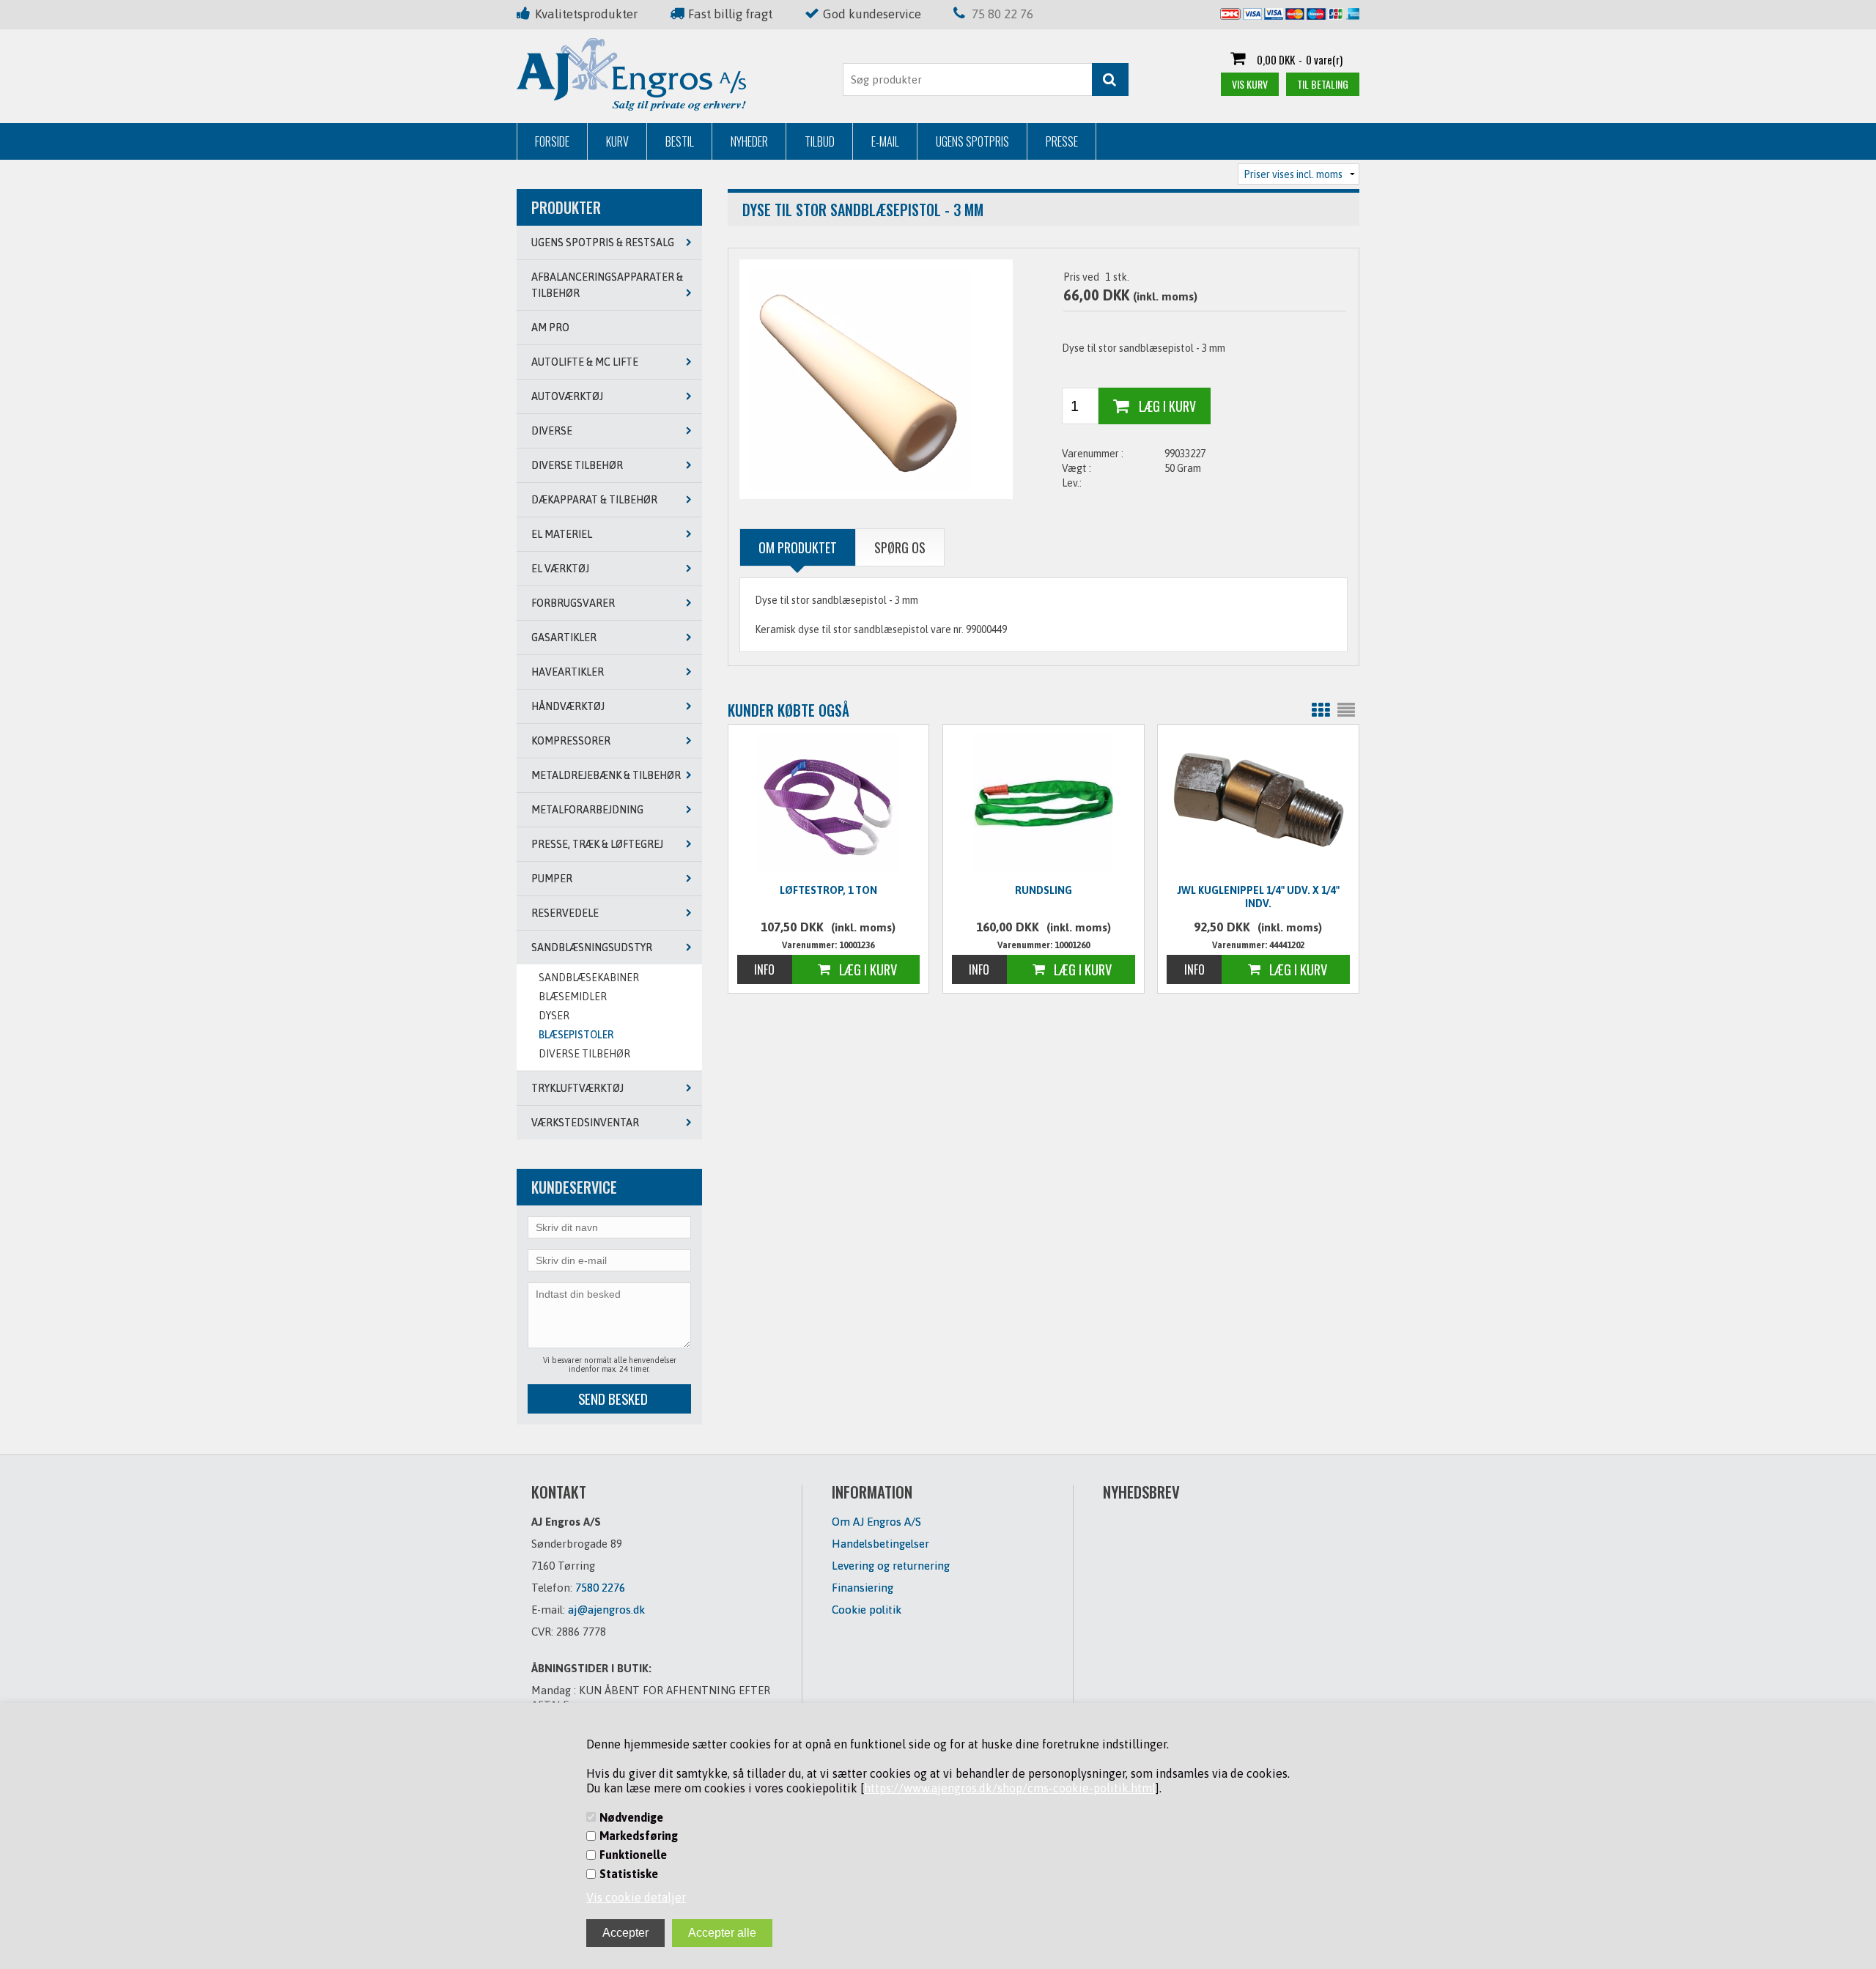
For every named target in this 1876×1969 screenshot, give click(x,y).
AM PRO (550, 328)
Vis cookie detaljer (636, 1897)
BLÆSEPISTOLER (576, 1035)
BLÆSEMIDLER (573, 997)
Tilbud (820, 141)
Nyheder (749, 141)
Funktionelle (633, 1855)
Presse (1062, 141)
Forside (552, 141)
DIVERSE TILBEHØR (584, 1054)
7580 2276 (600, 1588)
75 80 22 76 (1002, 14)
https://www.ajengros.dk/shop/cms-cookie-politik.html (1010, 1788)
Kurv (617, 141)
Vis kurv (1250, 84)
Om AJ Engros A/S (876, 1522)
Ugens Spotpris (972, 141)
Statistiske (629, 1874)
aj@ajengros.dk (606, 1610)
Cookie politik (867, 1610)
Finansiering (863, 1588)
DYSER (554, 1016)
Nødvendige (631, 1817)
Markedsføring (639, 1836)
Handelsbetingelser (880, 1544)
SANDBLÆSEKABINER (589, 978)
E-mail (885, 141)
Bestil (680, 141)
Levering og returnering (891, 1566)
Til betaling (1323, 84)
